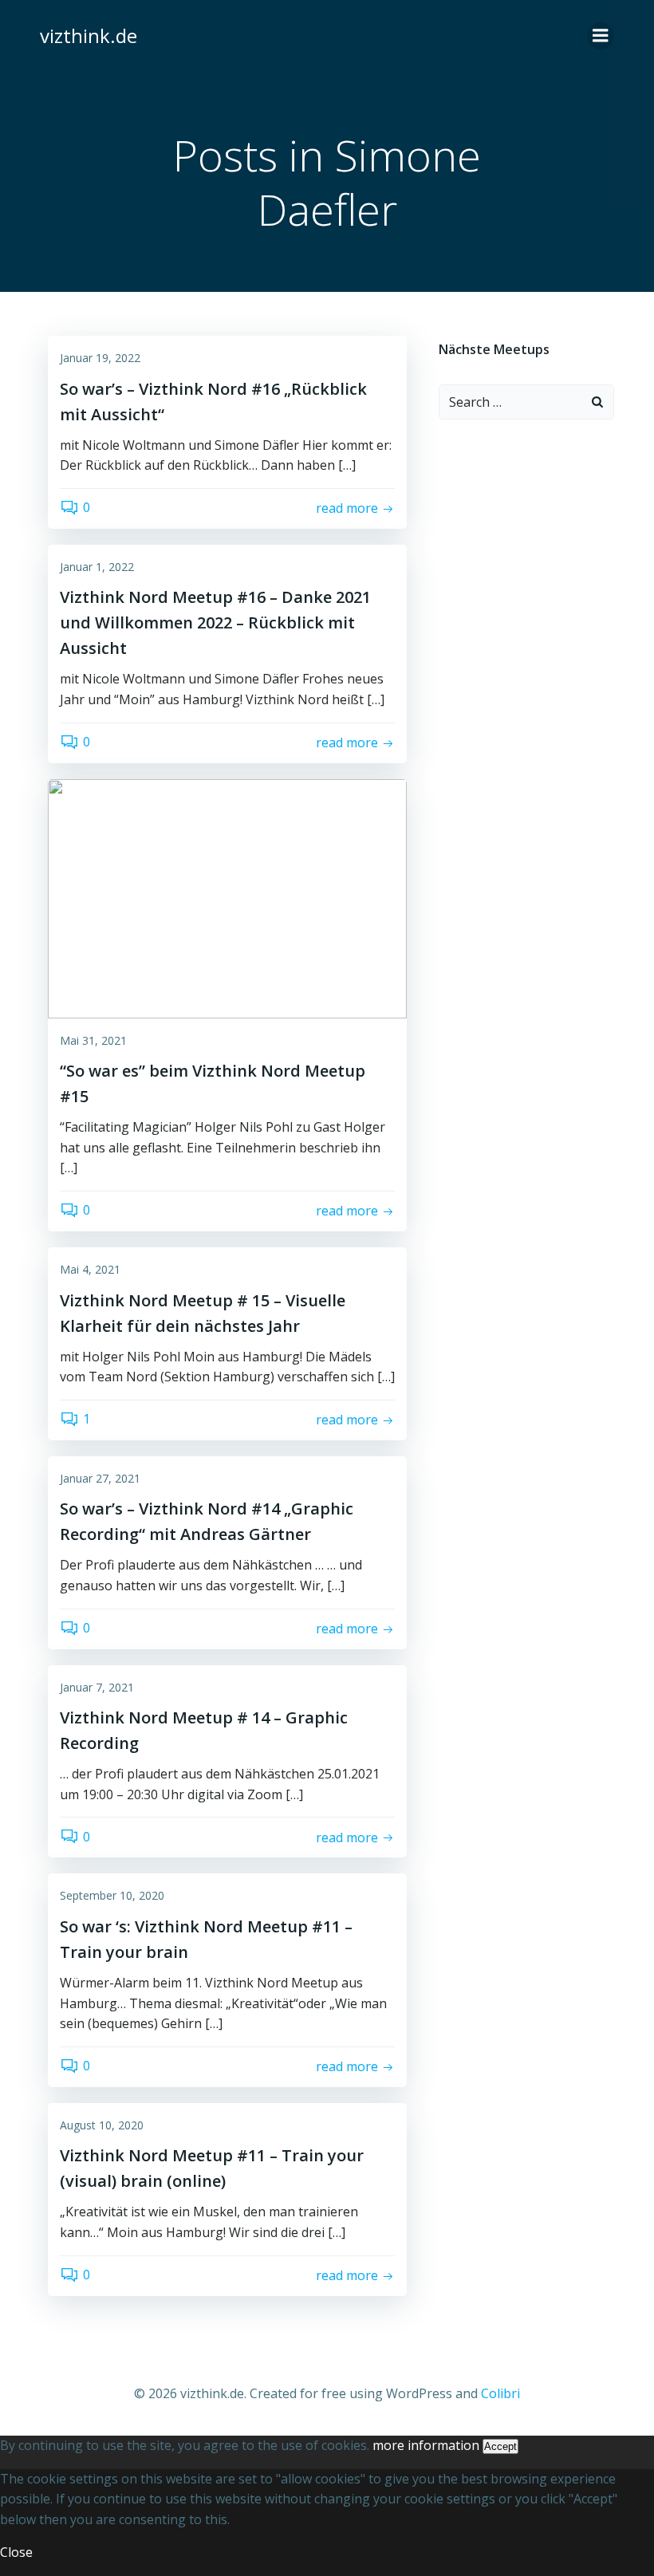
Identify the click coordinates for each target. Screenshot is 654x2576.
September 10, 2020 (112, 1895)
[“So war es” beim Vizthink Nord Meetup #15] (227, 897)
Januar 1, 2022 (97, 567)
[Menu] (601, 36)
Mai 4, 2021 (90, 1269)
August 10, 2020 (102, 2125)
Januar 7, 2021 (97, 1687)
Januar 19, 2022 (100, 358)
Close (16, 2552)
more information (426, 2445)
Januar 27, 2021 (100, 1478)
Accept (500, 2446)
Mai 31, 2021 (93, 1040)
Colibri (500, 2393)
